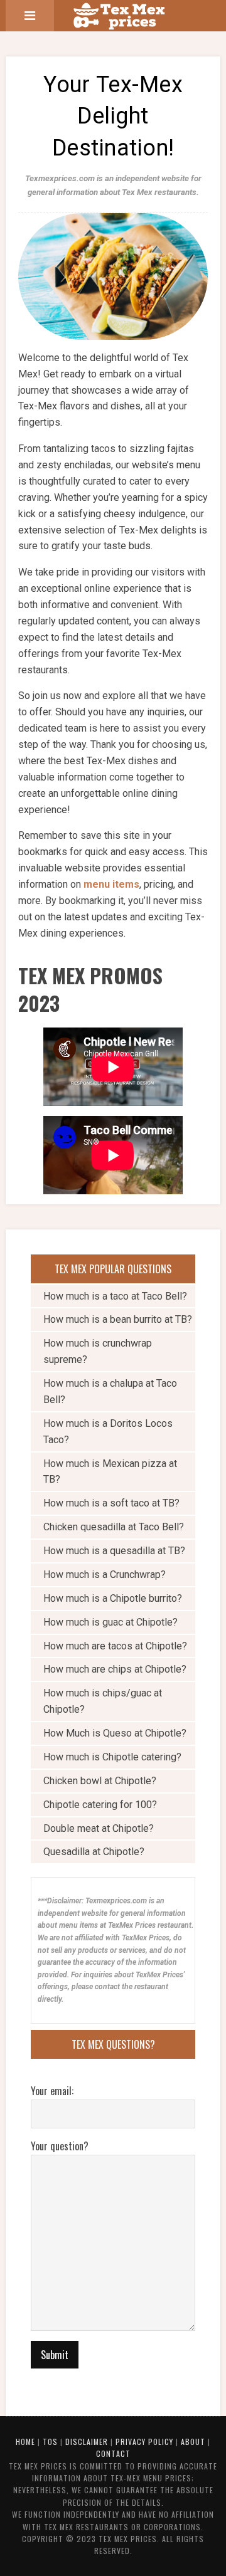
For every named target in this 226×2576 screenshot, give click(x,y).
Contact (113, 2453)
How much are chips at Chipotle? (115, 1669)
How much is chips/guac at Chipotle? (103, 1701)
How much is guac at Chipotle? (110, 1622)
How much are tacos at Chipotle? (115, 1646)
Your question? (60, 2146)
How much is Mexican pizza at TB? (110, 1472)
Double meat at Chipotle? (99, 1828)
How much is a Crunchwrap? (105, 1575)
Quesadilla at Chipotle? (94, 1852)
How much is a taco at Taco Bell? (115, 1296)
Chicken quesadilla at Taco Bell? (114, 1527)
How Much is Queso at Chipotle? (115, 1733)
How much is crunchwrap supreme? (98, 1351)
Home (25, 2442)
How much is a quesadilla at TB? (114, 1551)
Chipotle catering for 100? (100, 1805)
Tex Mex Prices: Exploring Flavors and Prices (128, 16)
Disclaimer (87, 2442)
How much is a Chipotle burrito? (113, 1598)
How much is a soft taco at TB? (111, 1503)
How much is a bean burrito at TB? (118, 1319)
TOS (50, 2442)
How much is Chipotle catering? (112, 1757)
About (193, 2442)
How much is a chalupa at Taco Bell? (110, 1391)
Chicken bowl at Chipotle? (100, 1781)
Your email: (52, 2091)
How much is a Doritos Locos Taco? (108, 1432)
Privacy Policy (144, 2442)
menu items (111, 884)
